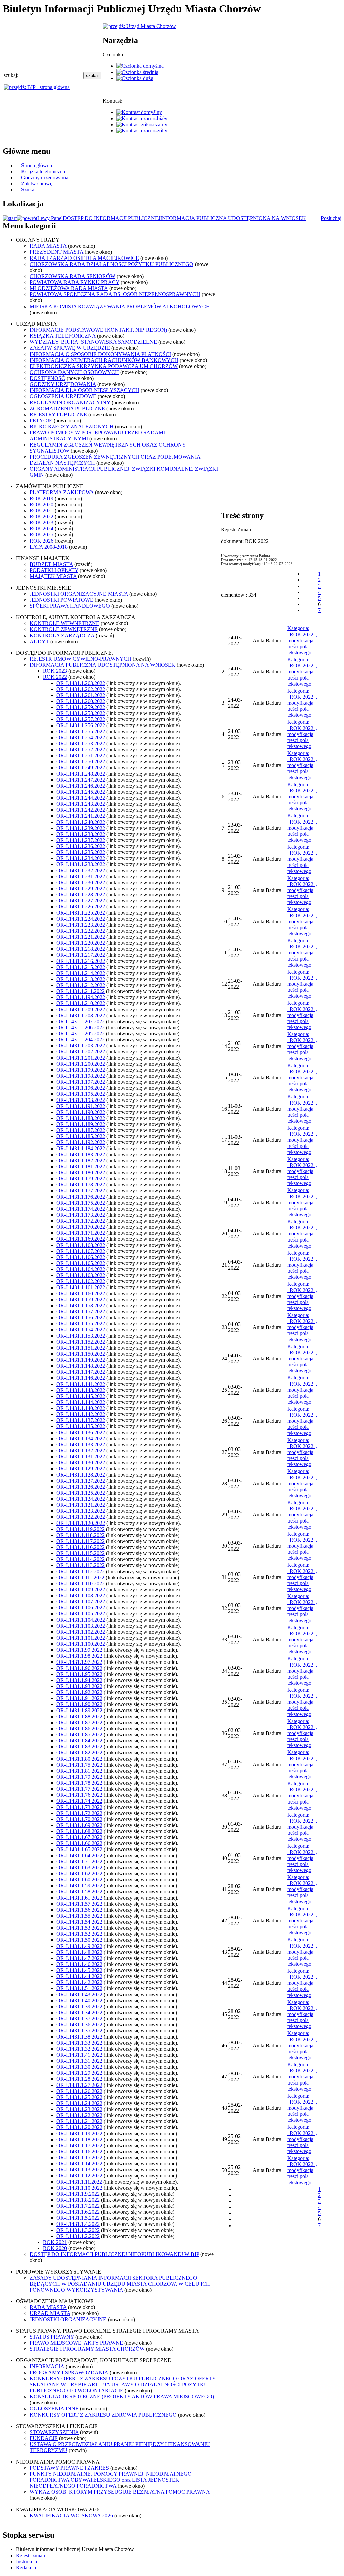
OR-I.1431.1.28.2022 (79, 2079)
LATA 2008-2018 (49, 547)
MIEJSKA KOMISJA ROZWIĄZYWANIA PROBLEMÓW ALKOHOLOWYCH (120, 306)
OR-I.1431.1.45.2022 (79, 1970)
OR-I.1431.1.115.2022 (81, 1553)
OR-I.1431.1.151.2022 (81, 1348)
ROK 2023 (41, 523)
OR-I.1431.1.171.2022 (81, 1233)
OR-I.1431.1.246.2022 (81, 786)
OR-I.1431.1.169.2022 (81, 1239)
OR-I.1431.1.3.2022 (78, 2230)
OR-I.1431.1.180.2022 (81, 1173)
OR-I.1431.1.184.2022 (81, 1148)
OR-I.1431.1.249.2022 (81, 768)
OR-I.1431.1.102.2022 (81, 1632)
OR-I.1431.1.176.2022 (81, 1197)
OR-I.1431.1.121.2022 (81, 1505)
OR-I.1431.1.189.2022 (81, 1124)
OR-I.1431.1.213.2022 (81, 979)
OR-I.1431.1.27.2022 (79, 2085)
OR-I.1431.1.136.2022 (81, 1432)
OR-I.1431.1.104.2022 (81, 1620)
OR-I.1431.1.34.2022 (79, 2012)
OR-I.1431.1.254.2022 (81, 737)
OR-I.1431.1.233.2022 (81, 864)
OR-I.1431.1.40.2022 (79, 2000)
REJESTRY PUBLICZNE (58, 414)
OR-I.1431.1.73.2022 (79, 1807)
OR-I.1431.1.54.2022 (79, 1922)
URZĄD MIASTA (50, 2313)
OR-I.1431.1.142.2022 (81, 1414)
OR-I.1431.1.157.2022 (81, 1312)
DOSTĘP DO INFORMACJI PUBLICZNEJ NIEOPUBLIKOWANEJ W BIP (114, 2254)
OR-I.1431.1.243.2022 (81, 804)
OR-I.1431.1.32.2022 (79, 2049)
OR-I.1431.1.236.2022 (81, 846)
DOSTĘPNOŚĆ (47, 378)
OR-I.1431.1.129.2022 (81, 1469)
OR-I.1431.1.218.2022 (81, 949)
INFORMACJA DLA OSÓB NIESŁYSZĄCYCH (84, 390)
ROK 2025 (41, 535)
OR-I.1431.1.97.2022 (79, 1662)
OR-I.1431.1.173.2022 (81, 1215)
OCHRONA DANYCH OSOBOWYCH (74, 372)
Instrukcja (27, 2561)
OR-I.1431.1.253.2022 (81, 743)
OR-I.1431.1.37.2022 (79, 2019)
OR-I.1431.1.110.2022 (81, 1583)
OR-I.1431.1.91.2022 (79, 1698)
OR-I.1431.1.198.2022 (81, 1076)
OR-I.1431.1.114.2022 (81, 1559)
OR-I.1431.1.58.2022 (79, 1892)
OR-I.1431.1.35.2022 (79, 2031)
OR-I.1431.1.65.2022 (79, 1849)
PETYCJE (41, 420)
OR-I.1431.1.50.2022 (79, 1940)
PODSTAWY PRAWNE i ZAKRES (69, 2468)
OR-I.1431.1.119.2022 (81, 1529)
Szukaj (28, 190)
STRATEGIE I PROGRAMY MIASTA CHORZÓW (87, 2349)
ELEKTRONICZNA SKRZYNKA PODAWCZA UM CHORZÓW (104, 366)
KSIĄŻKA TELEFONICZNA (63, 336)
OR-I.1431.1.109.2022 (81, 1589)
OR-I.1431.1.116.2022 (81, 1547)
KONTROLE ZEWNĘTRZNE (64, 629)
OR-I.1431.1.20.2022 (79, 2127)
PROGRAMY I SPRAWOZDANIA (69, 2372)
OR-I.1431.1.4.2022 (78, 2224)
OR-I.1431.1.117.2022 (81, 1541)
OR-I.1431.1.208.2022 (81, 1015)
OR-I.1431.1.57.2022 (79, 1904)
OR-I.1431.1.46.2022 (79, 1964)
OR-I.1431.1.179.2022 (81, 1179)
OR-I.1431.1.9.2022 (78, 2194)
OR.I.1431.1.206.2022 (81, 1027)
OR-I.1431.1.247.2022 (81, 780)
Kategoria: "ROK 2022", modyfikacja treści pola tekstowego (302, 640)
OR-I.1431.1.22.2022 (79, 2115)
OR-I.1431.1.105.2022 (81, 1614)
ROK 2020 (41, 504)
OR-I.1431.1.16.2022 (79, 2151)
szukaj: (12, 75)
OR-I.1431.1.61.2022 (79, 1898)
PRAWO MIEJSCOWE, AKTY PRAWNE (76, 2343)
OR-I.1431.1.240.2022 (81, 822)
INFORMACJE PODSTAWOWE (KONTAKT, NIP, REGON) (98, 330)
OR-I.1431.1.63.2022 (79, 1867)
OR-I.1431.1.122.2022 (81, 1517)
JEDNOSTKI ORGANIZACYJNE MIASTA (79, 594)
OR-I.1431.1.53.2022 (79, 1928)
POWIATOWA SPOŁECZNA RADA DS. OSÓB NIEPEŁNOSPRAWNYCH (115, 294)
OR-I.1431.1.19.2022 (79, 2133)
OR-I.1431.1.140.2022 (81, 1408)
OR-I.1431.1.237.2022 (81, 840)
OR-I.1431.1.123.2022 (81, 1511)
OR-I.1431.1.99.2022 (79, 1650)
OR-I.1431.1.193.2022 (81, 1100)
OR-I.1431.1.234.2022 (81, 858)
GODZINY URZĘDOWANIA (63, 384)
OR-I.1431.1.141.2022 (81, 1384)
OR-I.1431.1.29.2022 (79, 2073)
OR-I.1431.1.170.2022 (81, 1227)
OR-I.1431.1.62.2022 (79, 1874)
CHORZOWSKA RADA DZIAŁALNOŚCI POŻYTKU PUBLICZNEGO (112, 264)
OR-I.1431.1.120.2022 (81, 1523)
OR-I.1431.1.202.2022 (81, 1052)
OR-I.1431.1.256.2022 (81, 725)
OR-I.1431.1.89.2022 (79, 1710)
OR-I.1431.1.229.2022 (81, 888)
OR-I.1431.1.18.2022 (79, 2139)
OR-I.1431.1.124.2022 (81, 1499)
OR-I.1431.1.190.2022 (81, 1112)
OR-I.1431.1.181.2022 (81, 1166)
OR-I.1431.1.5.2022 (78, 2218)
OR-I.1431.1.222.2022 (81, 931)
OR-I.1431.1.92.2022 (79, 1692)
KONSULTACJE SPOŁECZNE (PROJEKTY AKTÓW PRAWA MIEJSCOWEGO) (122, 2397)
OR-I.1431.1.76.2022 (79, 1795)
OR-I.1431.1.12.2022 (79, 2176)
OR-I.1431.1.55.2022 (79, 1916)
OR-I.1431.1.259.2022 (81, 707)
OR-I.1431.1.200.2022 (81, 1064)
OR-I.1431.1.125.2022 (81, 1493)
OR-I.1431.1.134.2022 (81, 1438)
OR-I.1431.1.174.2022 (81, 1209)
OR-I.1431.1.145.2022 (81, 1396)
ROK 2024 (41, 529)
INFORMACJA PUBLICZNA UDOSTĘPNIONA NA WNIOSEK (233, 218)
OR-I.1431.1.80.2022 (79, 1759)
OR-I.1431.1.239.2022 (81, 828)
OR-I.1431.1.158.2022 (81, 1305)
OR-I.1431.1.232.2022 (81, 870)
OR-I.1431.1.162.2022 (81, 1281)
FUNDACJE (44, 2438)
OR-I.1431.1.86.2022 (79, 1728)
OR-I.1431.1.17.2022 (79, 2145)
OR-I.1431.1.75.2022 (79, 1765)
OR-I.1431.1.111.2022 (80, 1577)
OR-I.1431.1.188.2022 (81, 1118)
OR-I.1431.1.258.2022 (81, 713)
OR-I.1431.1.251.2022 (81, 756)
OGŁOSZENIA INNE (54, 2409)
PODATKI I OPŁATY (54, 570)
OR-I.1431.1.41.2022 (79, 2055)
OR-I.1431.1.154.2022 (81, 1330)
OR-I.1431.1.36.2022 (79, 2025)
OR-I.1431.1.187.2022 (81, 1130)
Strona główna (37, 165)
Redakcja (26, 2567)
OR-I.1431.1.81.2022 (79, 1771)
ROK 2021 (41, 510)
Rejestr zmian (31, 2555)
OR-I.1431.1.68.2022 (79, 1831)
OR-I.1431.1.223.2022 (81, 925)
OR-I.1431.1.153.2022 (81, 1336)
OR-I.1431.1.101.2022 (81, 1638)
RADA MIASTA (48, 246)
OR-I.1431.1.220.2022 (81, 943)
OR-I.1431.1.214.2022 (81, 973)
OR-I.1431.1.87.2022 (79, 1722)
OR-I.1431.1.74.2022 (79, 1801)
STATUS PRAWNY (52, 2337)
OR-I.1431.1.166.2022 (81, 1257)
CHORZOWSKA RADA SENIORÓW (72, 276)
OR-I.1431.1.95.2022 (79, 1674)
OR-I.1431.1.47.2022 (79, 1958)
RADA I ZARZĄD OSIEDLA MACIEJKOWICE (84, 258)
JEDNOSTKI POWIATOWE (61, 600)
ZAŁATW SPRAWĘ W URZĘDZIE (70, 348)
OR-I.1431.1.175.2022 (81, 1203)
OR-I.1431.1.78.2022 (79, 1783)
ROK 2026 (41, 541)
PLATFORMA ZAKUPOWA (62, 492)
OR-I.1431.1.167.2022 (81, 1251)
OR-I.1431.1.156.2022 (81, 1318)
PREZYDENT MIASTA (56, 252)
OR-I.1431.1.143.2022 (81, 1390)
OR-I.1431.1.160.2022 (81, 1293)
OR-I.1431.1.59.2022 (79, 1886)
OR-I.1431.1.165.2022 (81, 1263)
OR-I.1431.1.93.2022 (79, 1686)
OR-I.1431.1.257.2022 (81, 719)
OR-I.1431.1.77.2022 (79, 1789)
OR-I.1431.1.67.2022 (79, 1837)
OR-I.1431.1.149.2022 (81, 1360)
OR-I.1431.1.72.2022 (79, 1813)
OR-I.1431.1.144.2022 (81, 1402)
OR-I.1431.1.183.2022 (81, 1154)
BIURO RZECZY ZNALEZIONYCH (72, 427)
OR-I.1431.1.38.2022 (79, 2037)
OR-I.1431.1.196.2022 (81, 1088)
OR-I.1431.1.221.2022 (81, 937)
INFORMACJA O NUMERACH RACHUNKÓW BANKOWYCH (104, 360)
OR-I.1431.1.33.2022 (79, 2043)
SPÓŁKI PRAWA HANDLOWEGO (70, 606)
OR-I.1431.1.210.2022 (81, 1003)
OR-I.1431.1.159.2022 (81, 1299)
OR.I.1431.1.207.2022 (81, 1021)
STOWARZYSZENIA (54, 2432)
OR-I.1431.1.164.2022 (81, 1269)
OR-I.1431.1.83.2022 (79, 1747)
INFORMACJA (47, 2366)
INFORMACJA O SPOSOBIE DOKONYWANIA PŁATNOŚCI (100, 354)
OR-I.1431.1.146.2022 (81, 1378)
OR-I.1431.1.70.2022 (79, 1819)
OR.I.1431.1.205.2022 (81, 1034)
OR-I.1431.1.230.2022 (81, 882)
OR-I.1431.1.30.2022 (79, 2067)
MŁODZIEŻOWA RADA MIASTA (69, 288)
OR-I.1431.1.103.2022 (81, 1626)
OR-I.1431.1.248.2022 (81, 774)
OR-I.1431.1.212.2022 (81, 985)
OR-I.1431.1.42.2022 (79, 1982)
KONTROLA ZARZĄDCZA (62, 635)
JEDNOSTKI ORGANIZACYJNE (68, 2319)
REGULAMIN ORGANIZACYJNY (70, 402)
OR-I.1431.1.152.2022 (81, 1342)
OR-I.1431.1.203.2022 (81, 1046)
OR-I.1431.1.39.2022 (79, 2006)
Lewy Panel (50, 218)
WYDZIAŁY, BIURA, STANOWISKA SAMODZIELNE (93, 342)
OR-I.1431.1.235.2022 (81, 852)
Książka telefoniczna (43, 171)
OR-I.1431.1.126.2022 (81, 1487)
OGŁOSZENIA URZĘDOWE (63, 396)
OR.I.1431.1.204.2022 (81, 1040)
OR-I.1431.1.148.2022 (81, 1366)
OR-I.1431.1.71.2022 (79, 1861)
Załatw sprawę (37, 183)
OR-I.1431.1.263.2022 (81, 683)
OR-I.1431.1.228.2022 (81, 895)
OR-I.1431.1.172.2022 (81, 1221)
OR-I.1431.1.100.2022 (81, 1644)
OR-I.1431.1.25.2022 (79, 2097)
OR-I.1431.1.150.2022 (81, 1354)
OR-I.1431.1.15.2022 (79, 2158)
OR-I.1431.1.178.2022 (81, 1185)
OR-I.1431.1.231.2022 (81, 876)
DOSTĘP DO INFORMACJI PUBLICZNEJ (112, 218)
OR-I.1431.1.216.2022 (81, 961)
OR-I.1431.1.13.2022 (79, 2170)
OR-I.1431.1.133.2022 (81, 1444)
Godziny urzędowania (45, 177)
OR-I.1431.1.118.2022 (81, 1535)
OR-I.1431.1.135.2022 (81, 1426)
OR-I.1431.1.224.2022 (81, 919)
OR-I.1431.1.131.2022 (81, 1457)
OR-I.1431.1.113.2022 (81, 1565)
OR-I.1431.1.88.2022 (79, 1716)
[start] (10, 218)
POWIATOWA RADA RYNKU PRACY (74, 282)
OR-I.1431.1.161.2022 (81, 1287)
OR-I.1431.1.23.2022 (79, 2109)
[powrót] (27, 218)
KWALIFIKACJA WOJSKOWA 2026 (71, 2515)
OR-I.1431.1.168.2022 (81, 1245)
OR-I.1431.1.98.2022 (79, 1656)
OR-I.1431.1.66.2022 (79, 1843)
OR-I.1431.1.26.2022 (79, 2091)
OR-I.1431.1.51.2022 (79, 1988)
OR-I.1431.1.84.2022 (79, 1741)
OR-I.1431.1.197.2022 (81, 1082)
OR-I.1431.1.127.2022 (81, 1481)
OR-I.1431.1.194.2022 (81, 997)
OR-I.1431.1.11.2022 (79, 2182)
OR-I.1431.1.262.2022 (81, 689)
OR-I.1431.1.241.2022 (81, 816)
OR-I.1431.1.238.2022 (81, 834)
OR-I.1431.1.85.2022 (79, 1735)
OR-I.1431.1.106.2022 (81, 1608)
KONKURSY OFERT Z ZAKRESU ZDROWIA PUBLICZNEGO (103, 2415)
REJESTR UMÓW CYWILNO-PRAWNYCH (80, 659)
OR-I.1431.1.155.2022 (81, 1324)
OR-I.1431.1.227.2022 (81, 901)
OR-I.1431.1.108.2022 (81, 1596)
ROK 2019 (41, 498)
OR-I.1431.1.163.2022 (81, 1275)
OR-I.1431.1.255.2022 (81, 731)
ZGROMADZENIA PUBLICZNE (67, 408)
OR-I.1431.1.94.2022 (79, 1680)
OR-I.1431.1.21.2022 (79, 2121)
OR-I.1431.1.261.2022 (81, 695)
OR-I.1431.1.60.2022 (79, 1880)
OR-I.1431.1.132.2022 (81, 1450)
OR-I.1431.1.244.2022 (81, 798)
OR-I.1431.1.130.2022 (81, 1463)
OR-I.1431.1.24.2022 (79, 2103)
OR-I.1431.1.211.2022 (81, 991)
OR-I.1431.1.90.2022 (79, 1704)
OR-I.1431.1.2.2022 (78, 2236)
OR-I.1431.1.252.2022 (81, 750)
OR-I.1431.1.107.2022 (81, 1602)
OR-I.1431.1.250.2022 (81, 762)
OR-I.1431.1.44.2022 (79, 1976)
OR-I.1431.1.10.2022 (79, 2188)
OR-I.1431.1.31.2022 (79, 2061)
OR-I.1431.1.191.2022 (81, 1106)
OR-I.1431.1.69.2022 (79, 1825)
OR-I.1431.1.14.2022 (79, 2164)
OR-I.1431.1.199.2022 (81, 1070)
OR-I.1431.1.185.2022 (81, 1136)
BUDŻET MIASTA (51, 564)
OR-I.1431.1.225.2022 (81, 913)
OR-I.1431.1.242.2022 (81, 810)
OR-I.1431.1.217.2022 (81, 955)
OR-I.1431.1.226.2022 (81, 907)
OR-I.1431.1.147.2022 (81, 1372)
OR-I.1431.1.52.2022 (79, 1934)
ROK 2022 (41, 517)
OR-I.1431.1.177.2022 (81, 1191)
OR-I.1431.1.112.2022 (81, 1571)
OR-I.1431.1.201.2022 (81, 1058)
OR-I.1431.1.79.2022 (79, 1777)
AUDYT (39, 641)
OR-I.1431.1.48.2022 (79, 1952)
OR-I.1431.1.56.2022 (79, 1910)
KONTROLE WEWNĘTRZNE (64, 623)
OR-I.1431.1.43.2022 (79, 1994)
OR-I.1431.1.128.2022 (81, 1475)
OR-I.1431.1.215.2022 (81, 967)
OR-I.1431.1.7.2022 (78, 2206)
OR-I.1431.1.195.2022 (81, 1094)
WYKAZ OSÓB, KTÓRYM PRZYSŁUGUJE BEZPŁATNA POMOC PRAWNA (120, 2492)
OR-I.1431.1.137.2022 (81, 1420)
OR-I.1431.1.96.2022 (79, 1668)
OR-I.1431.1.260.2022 (81, 701)
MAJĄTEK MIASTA (53, 576)
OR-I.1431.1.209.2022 (81, 1009)
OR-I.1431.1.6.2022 (78, 2212)
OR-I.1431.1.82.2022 (79, 1753)
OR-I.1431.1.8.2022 (78, 2200)
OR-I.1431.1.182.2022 (81, 1160)
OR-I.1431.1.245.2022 (81, 792)
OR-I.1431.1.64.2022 (79, 1855)
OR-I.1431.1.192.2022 (81, 1142)
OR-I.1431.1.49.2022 (79, 1946)
